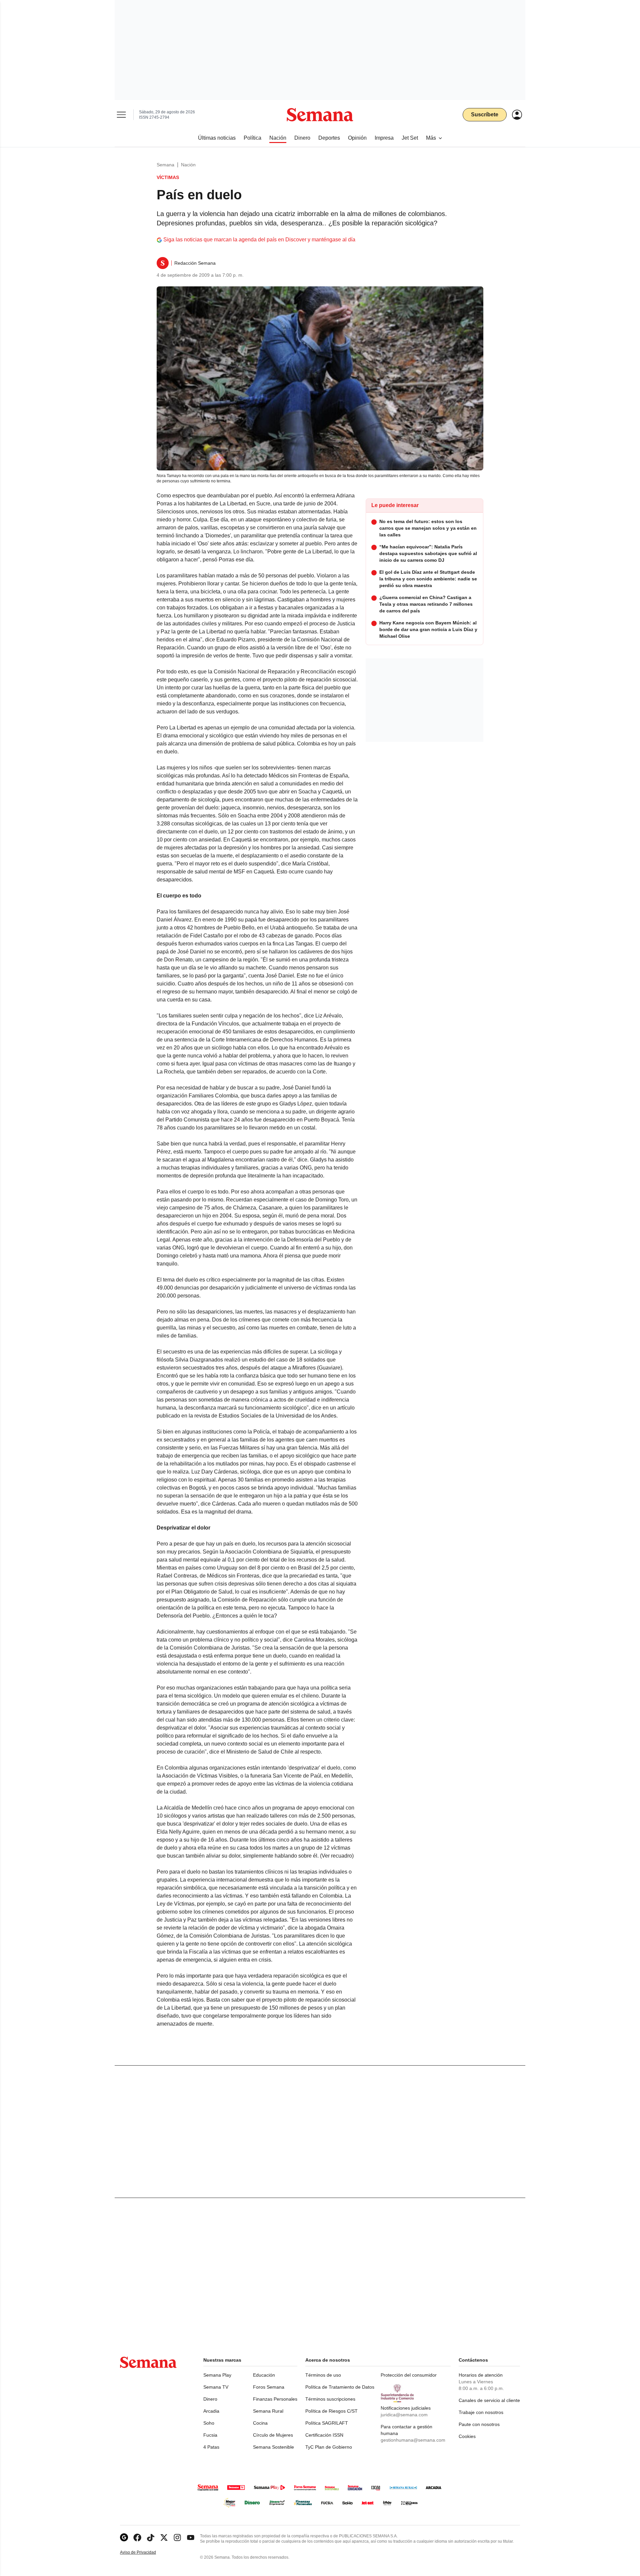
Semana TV (216, 2387)
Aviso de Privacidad (145, 2552)
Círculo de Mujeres (273, 2435)
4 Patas (211, 2447)
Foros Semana (269, 2387)
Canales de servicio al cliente (489, 2400)
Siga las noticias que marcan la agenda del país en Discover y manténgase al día (259, 240)
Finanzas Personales (275, 2399)
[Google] (124, 2537)
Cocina (260, 2423)
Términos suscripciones (330, 2399)
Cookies (467, 2436)
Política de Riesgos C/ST (331, 2411)
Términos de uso (323, 2375)
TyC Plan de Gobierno (329, 2447)
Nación (188, 165)
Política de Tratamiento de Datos (340, 2387)
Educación (264, 2375)
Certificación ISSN (324, 2435)
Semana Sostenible (273, 2447)
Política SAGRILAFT (327, 2423)
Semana (165, 165)
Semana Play (217, 2375)
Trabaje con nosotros (481, 2412)
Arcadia (211, 2411)
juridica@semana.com (404, 2415)
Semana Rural (268, 2411)
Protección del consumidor (409, 2375)
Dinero (210, 2399)
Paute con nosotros (479, 2424)
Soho (209, 2423)
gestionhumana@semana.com (413, 2440)
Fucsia (210, 2435)
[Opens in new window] (137, 2537)
